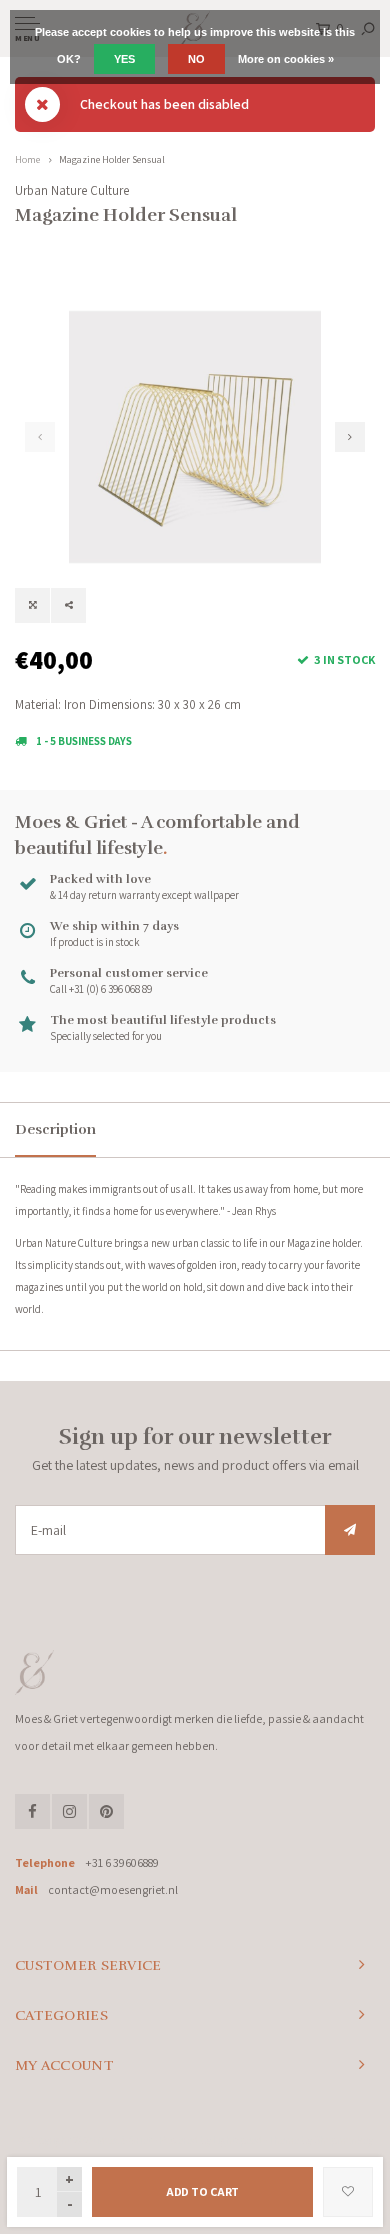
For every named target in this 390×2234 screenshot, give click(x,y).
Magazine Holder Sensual (112, 159)
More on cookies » (286, 59)
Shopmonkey (343, 2140)
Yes (124, 59)
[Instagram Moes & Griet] (69, 1811)
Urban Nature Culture (72, 190)
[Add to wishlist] (348, 2192)
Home (27, 159)
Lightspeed (237, 2140)
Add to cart (203, 2191)
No (196, 59)
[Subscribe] (350, 1530)
